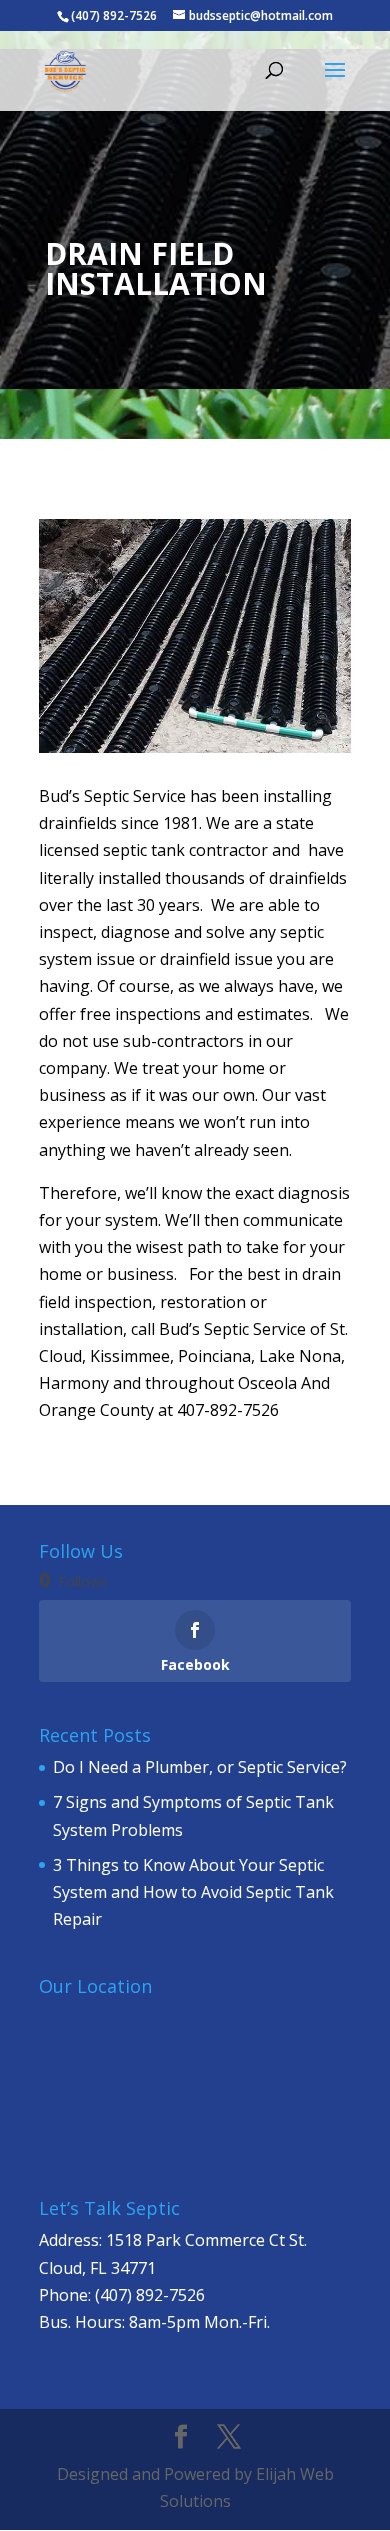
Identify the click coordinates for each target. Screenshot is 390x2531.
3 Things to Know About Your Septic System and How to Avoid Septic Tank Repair (193, 1892)
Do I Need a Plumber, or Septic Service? (200, 1767)
